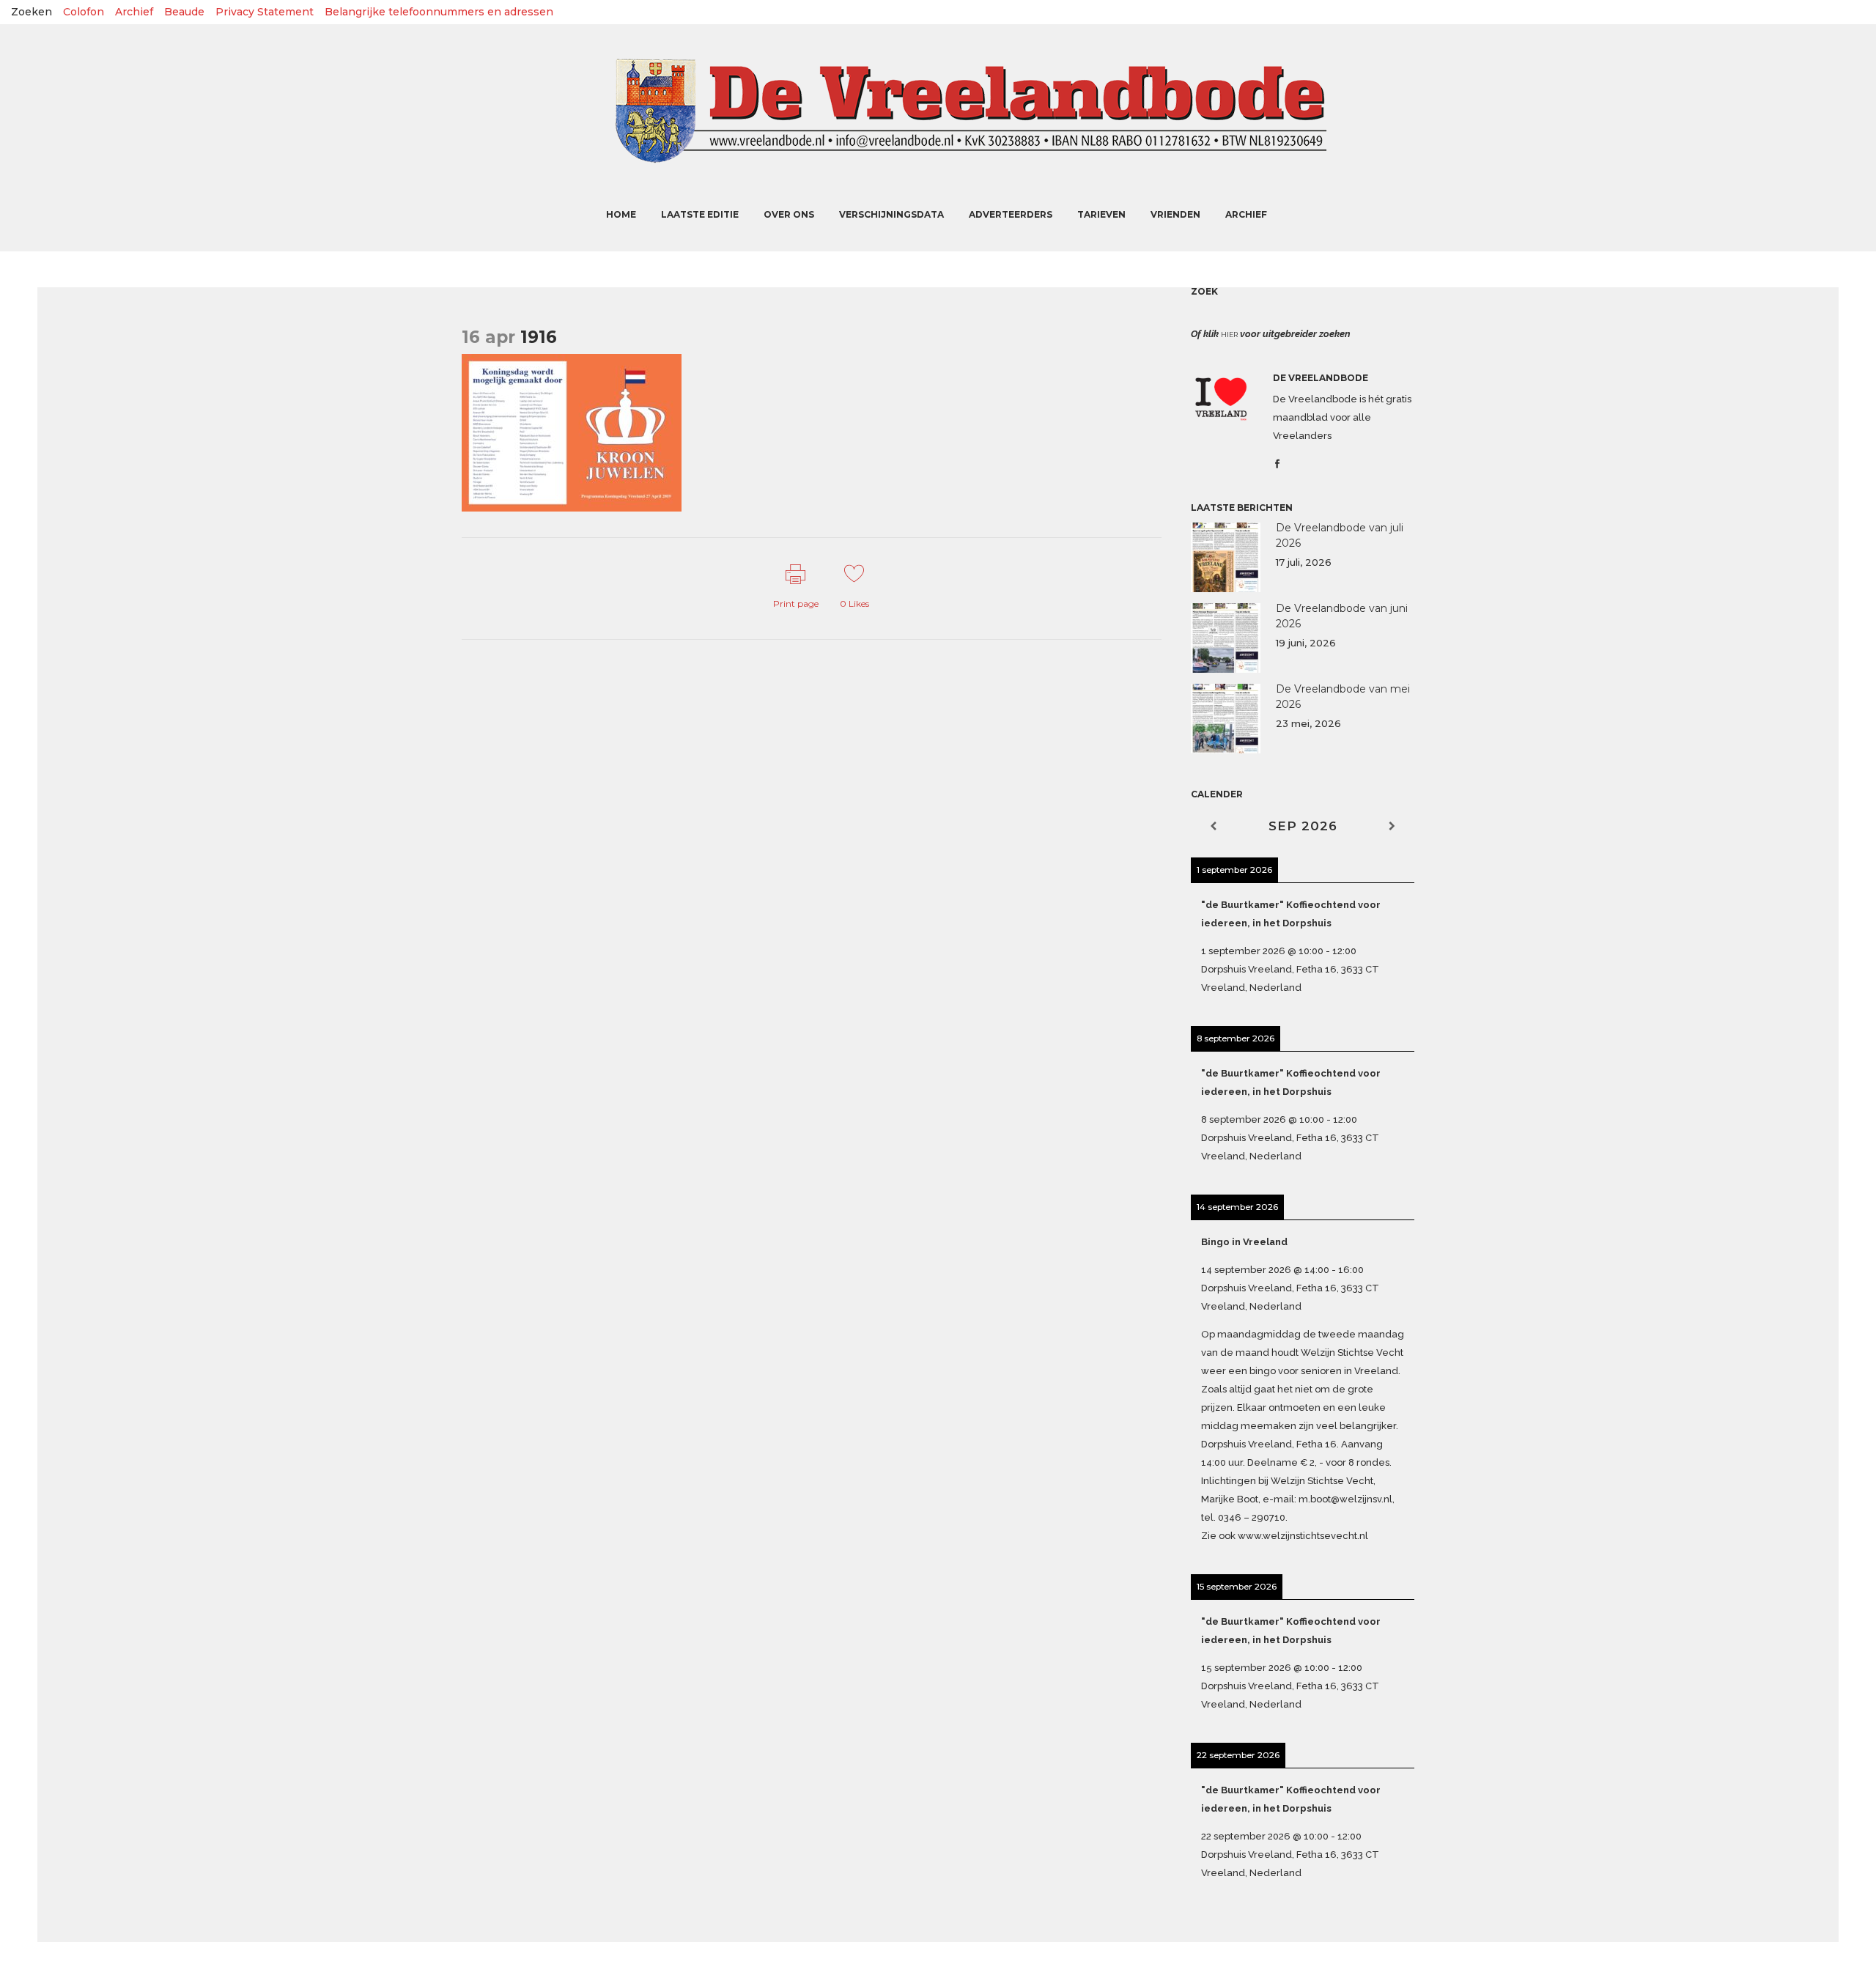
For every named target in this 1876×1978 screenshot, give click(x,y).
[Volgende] (1392, 826)
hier (1229, 335)
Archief (134, 12)
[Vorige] (1213, 826)
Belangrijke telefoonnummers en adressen (439, 12)
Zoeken (32, 12)
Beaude (184, 12)
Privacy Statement (265, 12)
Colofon (84, 12)
